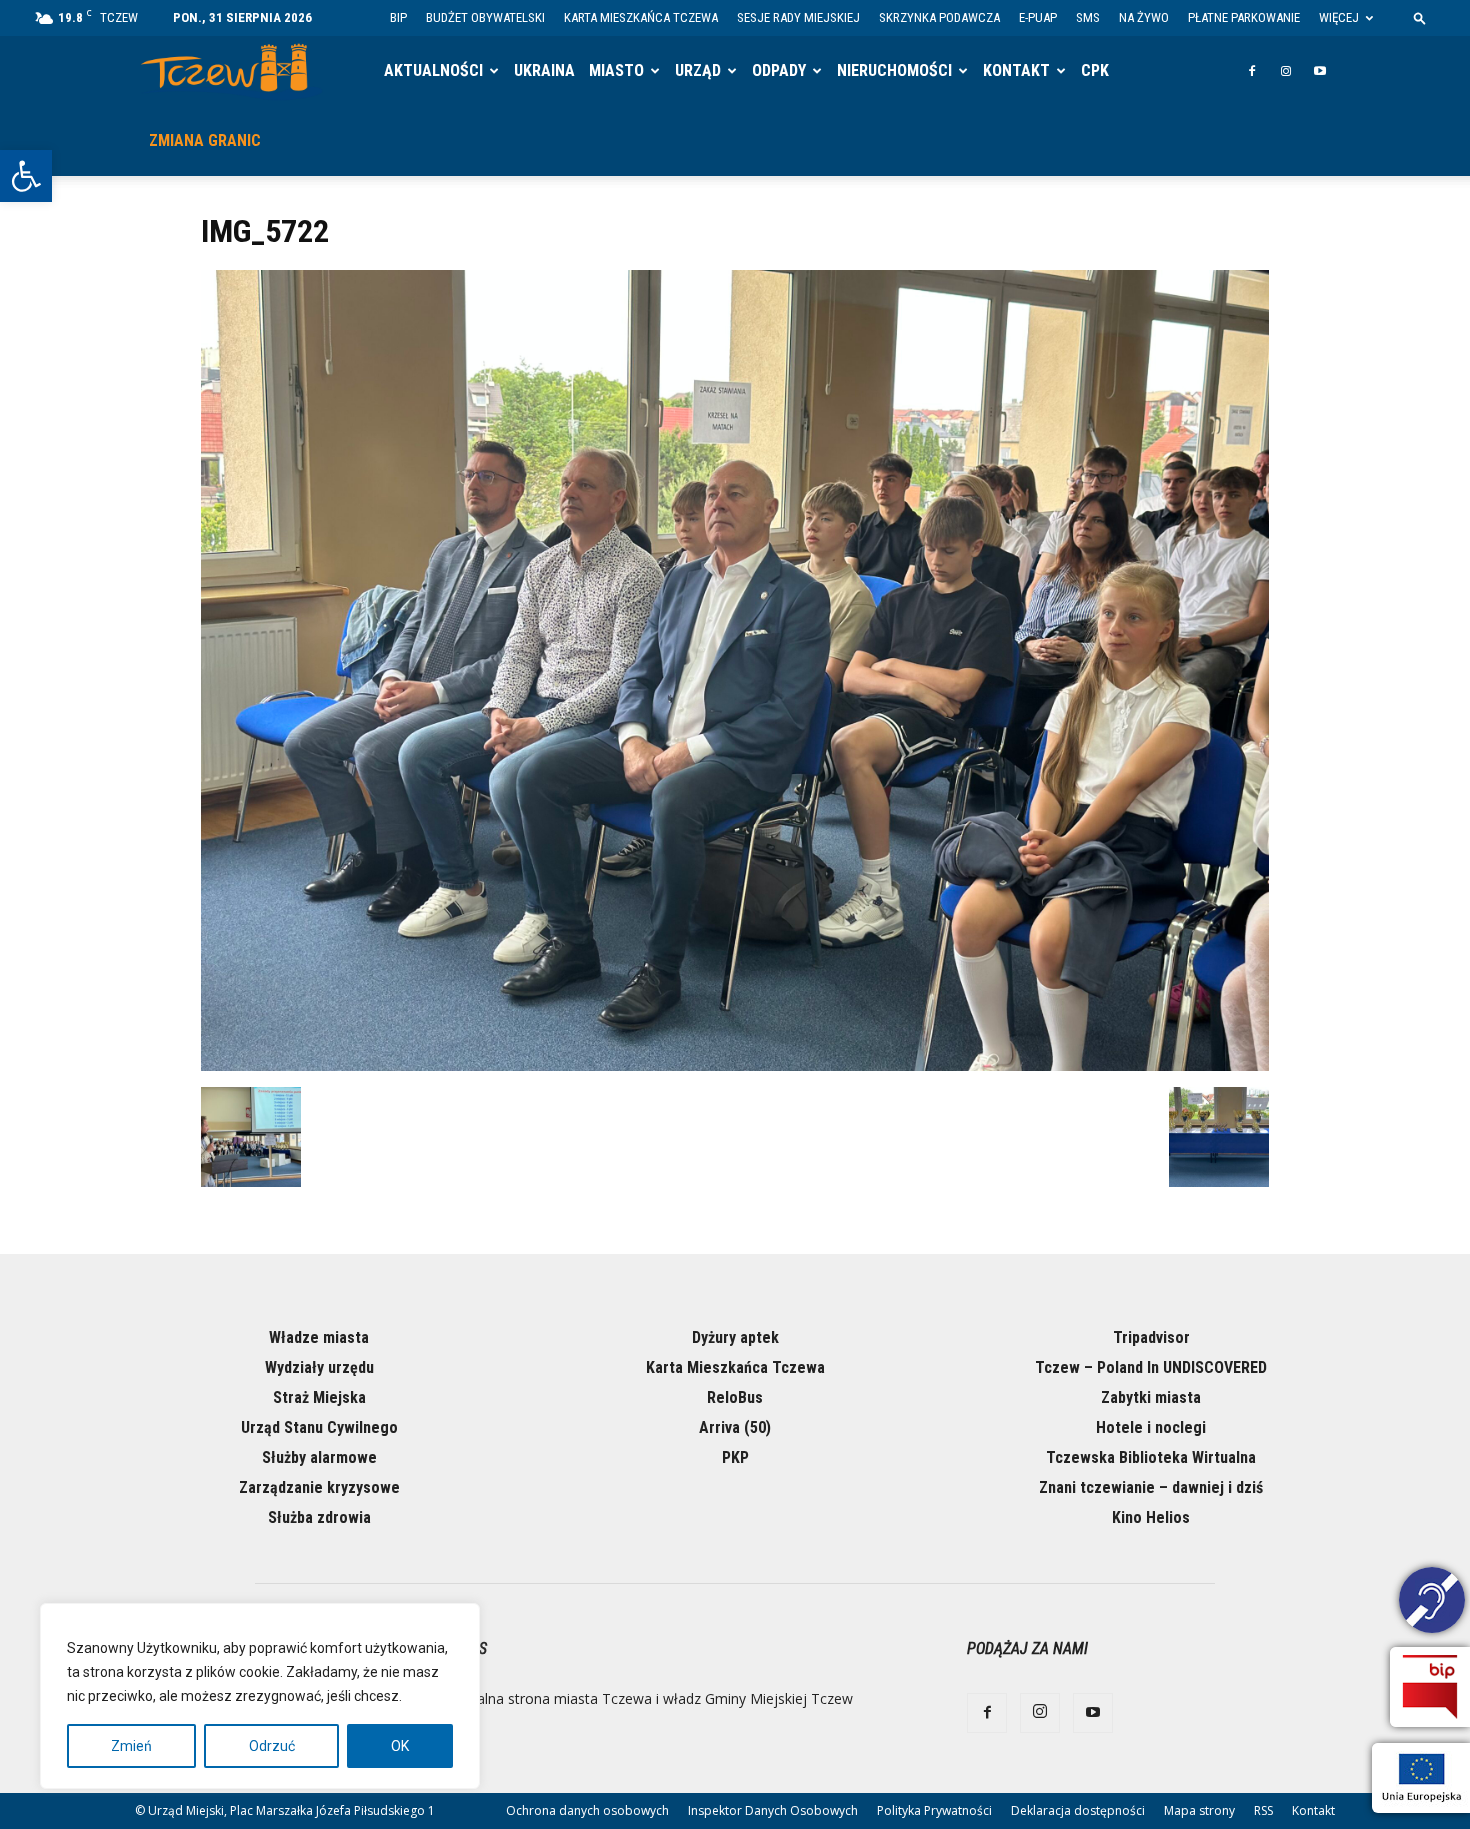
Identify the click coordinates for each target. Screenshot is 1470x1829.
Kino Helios (1151, 1517)
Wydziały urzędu (319, 1367)
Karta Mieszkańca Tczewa (641, 17)
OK (400, 1746)
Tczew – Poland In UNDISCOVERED (1151, 1367)
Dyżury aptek (735, 1337)
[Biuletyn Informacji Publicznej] (1430, 1687)
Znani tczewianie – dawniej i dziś (1151, 1487)
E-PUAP (1038, 17)
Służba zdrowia (319, 1517)
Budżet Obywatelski (485, 17)
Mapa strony (1199, 1810)
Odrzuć (272, 1746)
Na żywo (1144, 17)
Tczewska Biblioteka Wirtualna (1151, 1457)
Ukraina (544, 70)
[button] (26, 176)
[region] (260, 1696)
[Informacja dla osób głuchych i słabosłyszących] (1432, 1603)
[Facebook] (1252, 71)
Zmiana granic (205, 140)
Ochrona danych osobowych (587, 1810)
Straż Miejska (319, 1397)
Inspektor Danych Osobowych (773, 1810)
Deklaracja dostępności (1078, 1810)
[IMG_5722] (735, 1066)
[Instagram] (1286, 71)
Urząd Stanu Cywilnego (319, 1427)
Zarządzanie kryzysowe (319, 1487)
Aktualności (433, 70)
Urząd (698, 70)
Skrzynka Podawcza (939, 17)
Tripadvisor (1151, 1337)
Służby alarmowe (319, 1457)
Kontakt (1016, 70)
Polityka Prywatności (934, 1810)
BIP (398, 17)
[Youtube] (1320, 71)
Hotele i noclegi (1151, 1427)
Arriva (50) (735, 1427)
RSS (1263, 1810)
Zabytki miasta (1151, 1397)
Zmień (131, 1746)
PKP (735, 1457)
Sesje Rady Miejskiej (798, 17)
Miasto (616, 70)
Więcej (1339, 17)
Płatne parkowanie (1244, 17)
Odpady (779, 70)
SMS (1088, 17)
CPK (1095, 70)
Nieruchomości (894, 70)
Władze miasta (319, 1337)
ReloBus (735, 1397)
